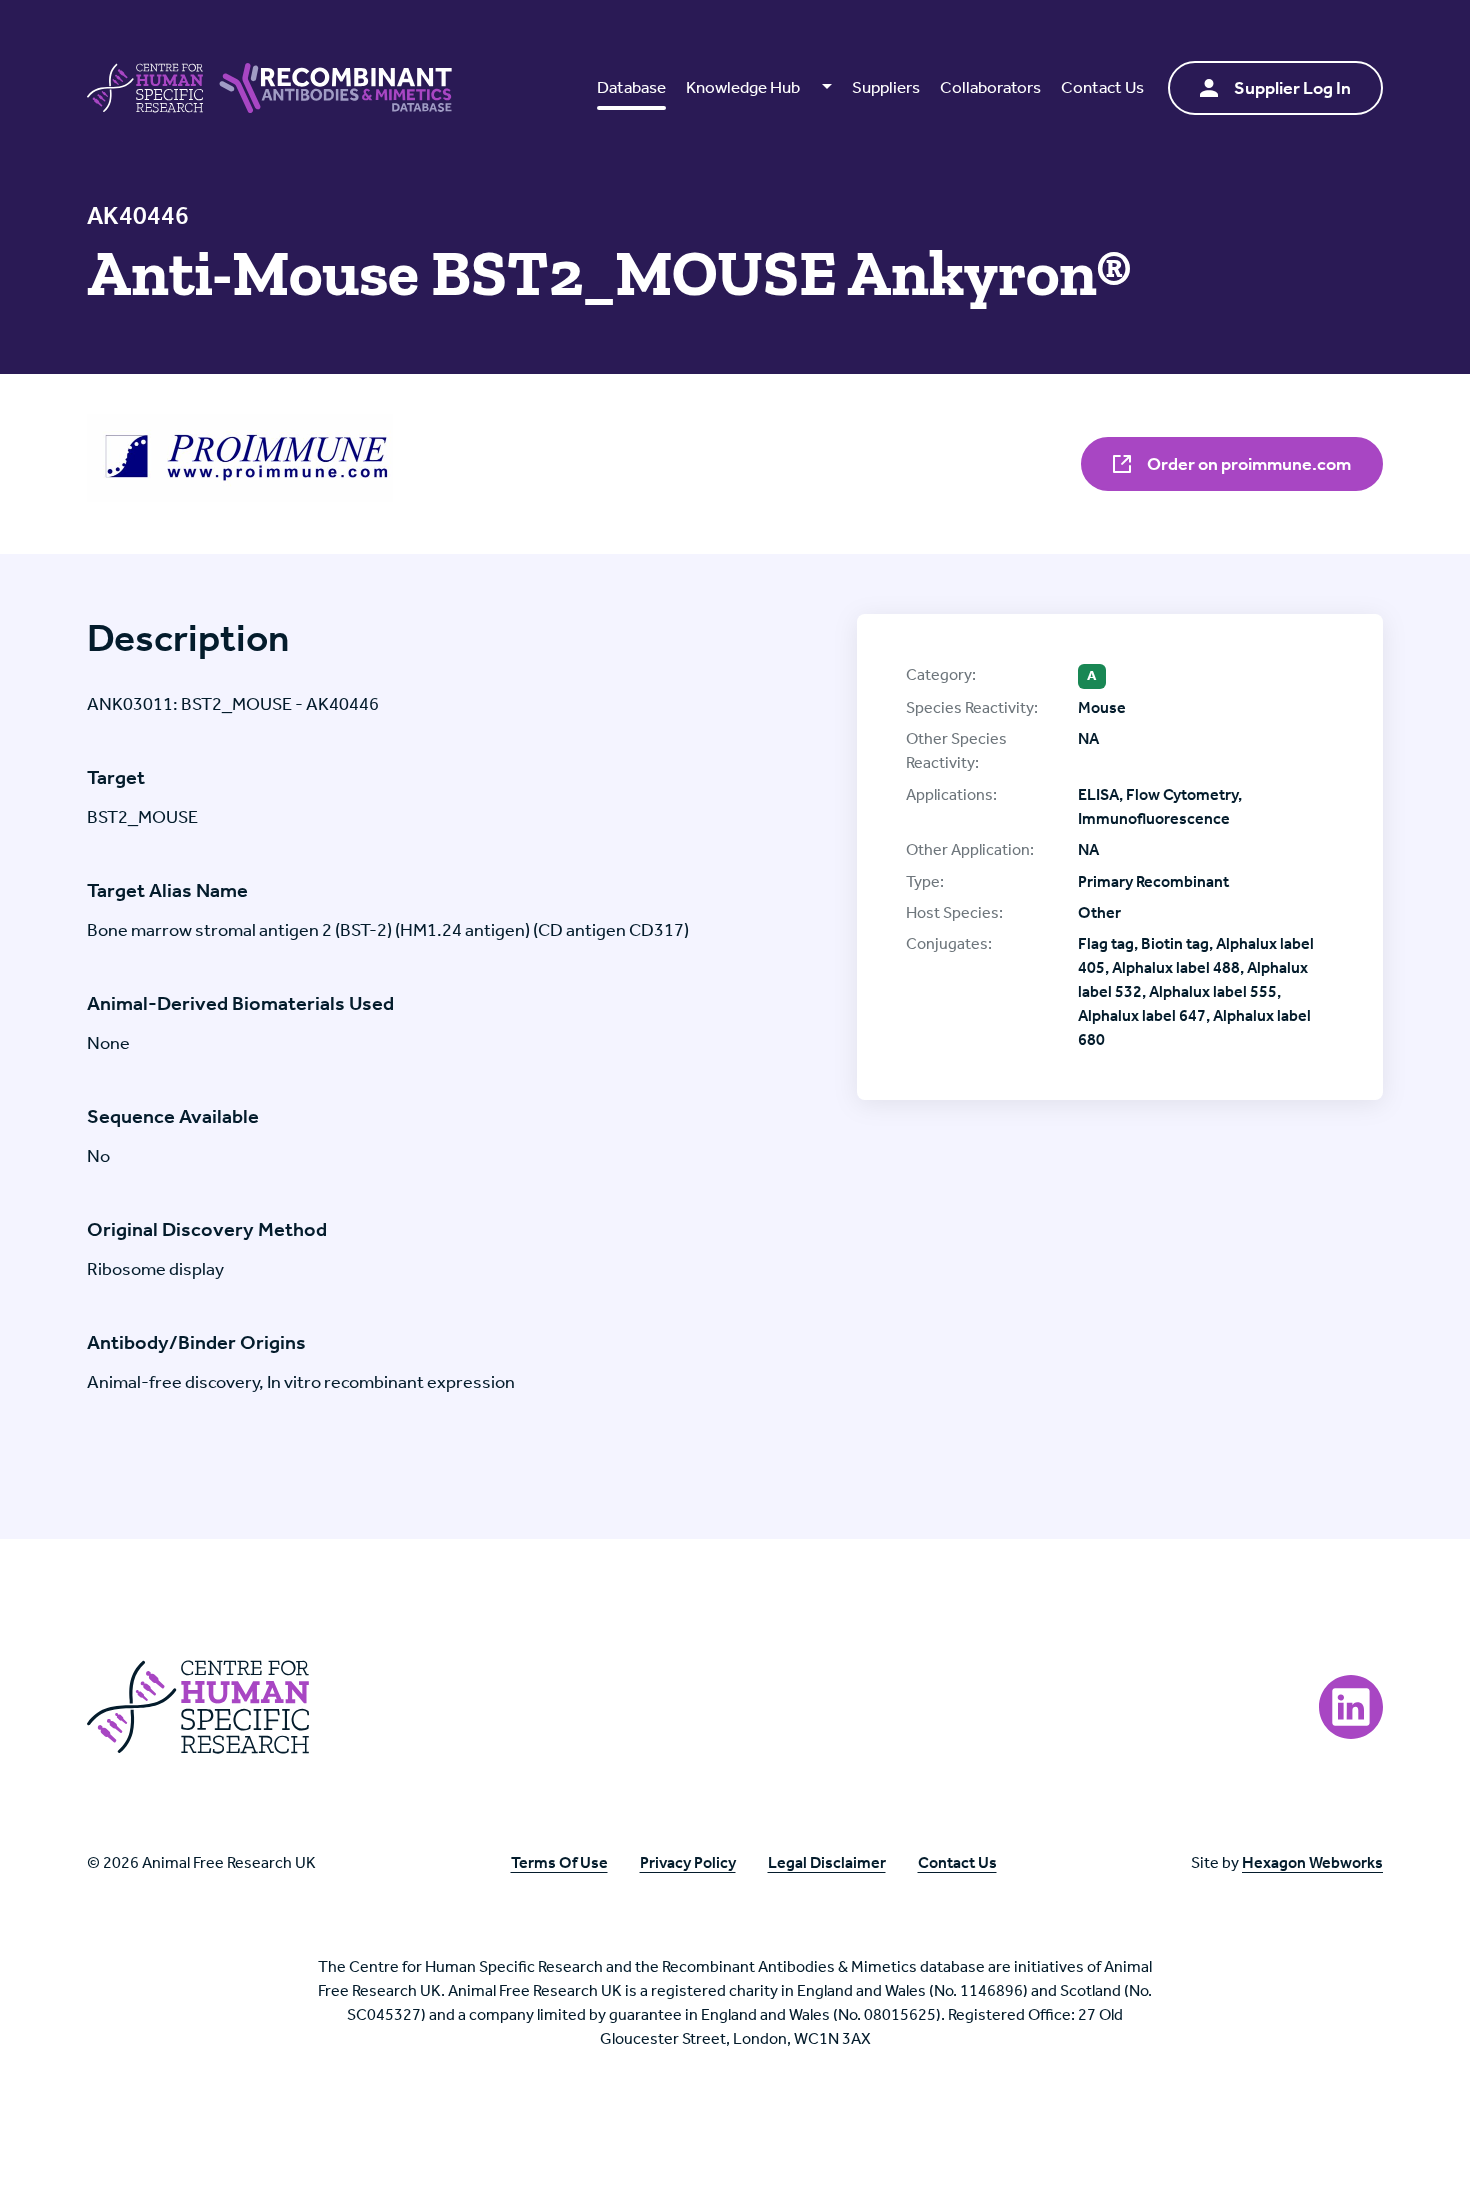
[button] (758, 88)
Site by (1287, 1862)
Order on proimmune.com (1247, 464)
